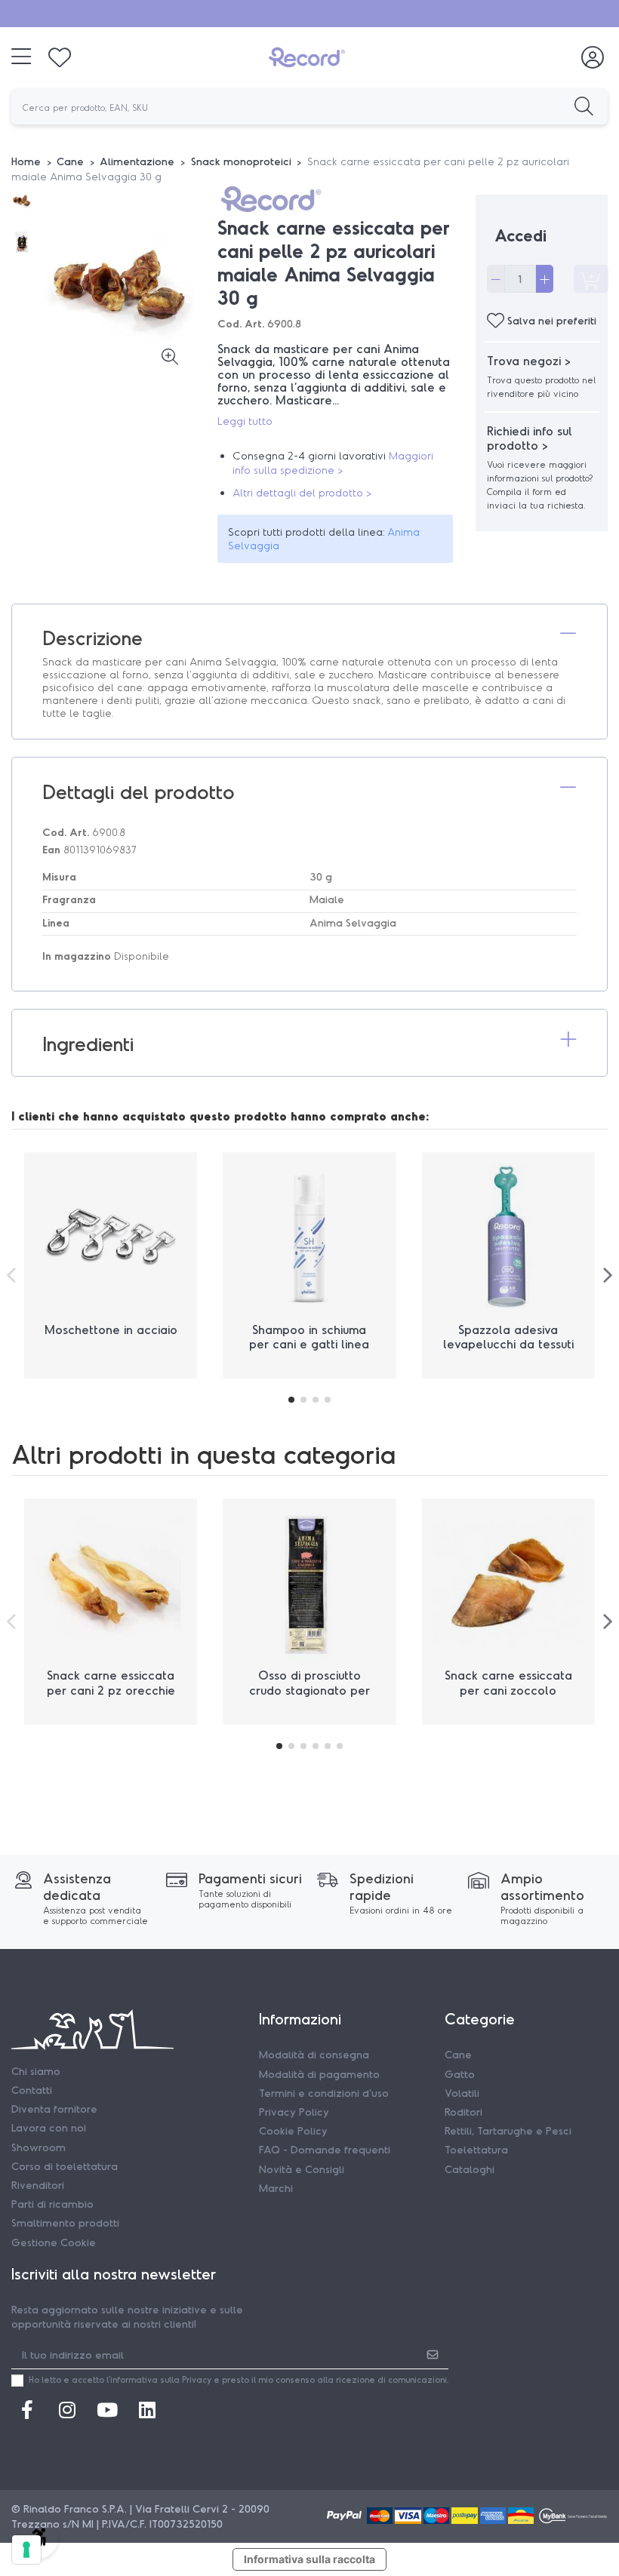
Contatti (32, 2090)
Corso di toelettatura (65, 2166)
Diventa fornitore (54, 2109)
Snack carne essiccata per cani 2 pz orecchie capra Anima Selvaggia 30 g (111, 1697)
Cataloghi (470, 2169)
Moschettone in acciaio (111, 1329)
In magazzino (77, 956)
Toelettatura (476, 2149)
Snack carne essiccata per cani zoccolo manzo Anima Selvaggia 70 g (508, 1697)
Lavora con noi (49, 2127)
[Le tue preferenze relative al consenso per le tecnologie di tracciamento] (26, 2550)
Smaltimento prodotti (65, 2222)
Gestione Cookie (54, 2242)
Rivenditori (38, 2185)
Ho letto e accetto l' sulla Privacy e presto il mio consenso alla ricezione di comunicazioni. (239, 2379)
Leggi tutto (245, 421)
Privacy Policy (294, 2112)
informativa (134, 2379)
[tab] (309, 638)
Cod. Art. (241, 323)
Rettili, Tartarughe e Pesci (508, 2130)
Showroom (38, 2147)
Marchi (276, 2188)
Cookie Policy (293, 2130)
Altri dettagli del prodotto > (302, 492)
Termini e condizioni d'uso (324, 2093)
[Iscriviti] (433, 2354)
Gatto (460, 2074)
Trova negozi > (529, 360)
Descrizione (92, 637)
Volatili (462, 2093)
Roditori (463, 2112)
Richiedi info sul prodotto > (530, 438)
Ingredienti (88, 1043)
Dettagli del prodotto (139, 791)
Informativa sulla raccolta (309, 2559)
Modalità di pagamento (319, 2074)
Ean (51, 849)
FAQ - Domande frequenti (325, 2149)
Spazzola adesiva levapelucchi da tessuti (508, 1336)
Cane (458, 2054)
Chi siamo (36, 2071)
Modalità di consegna (314, 2054)
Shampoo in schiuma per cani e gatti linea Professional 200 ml (309, 1343)
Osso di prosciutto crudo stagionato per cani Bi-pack (309, 1689)
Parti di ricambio (52, 2204)
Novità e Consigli (302, 2169)
